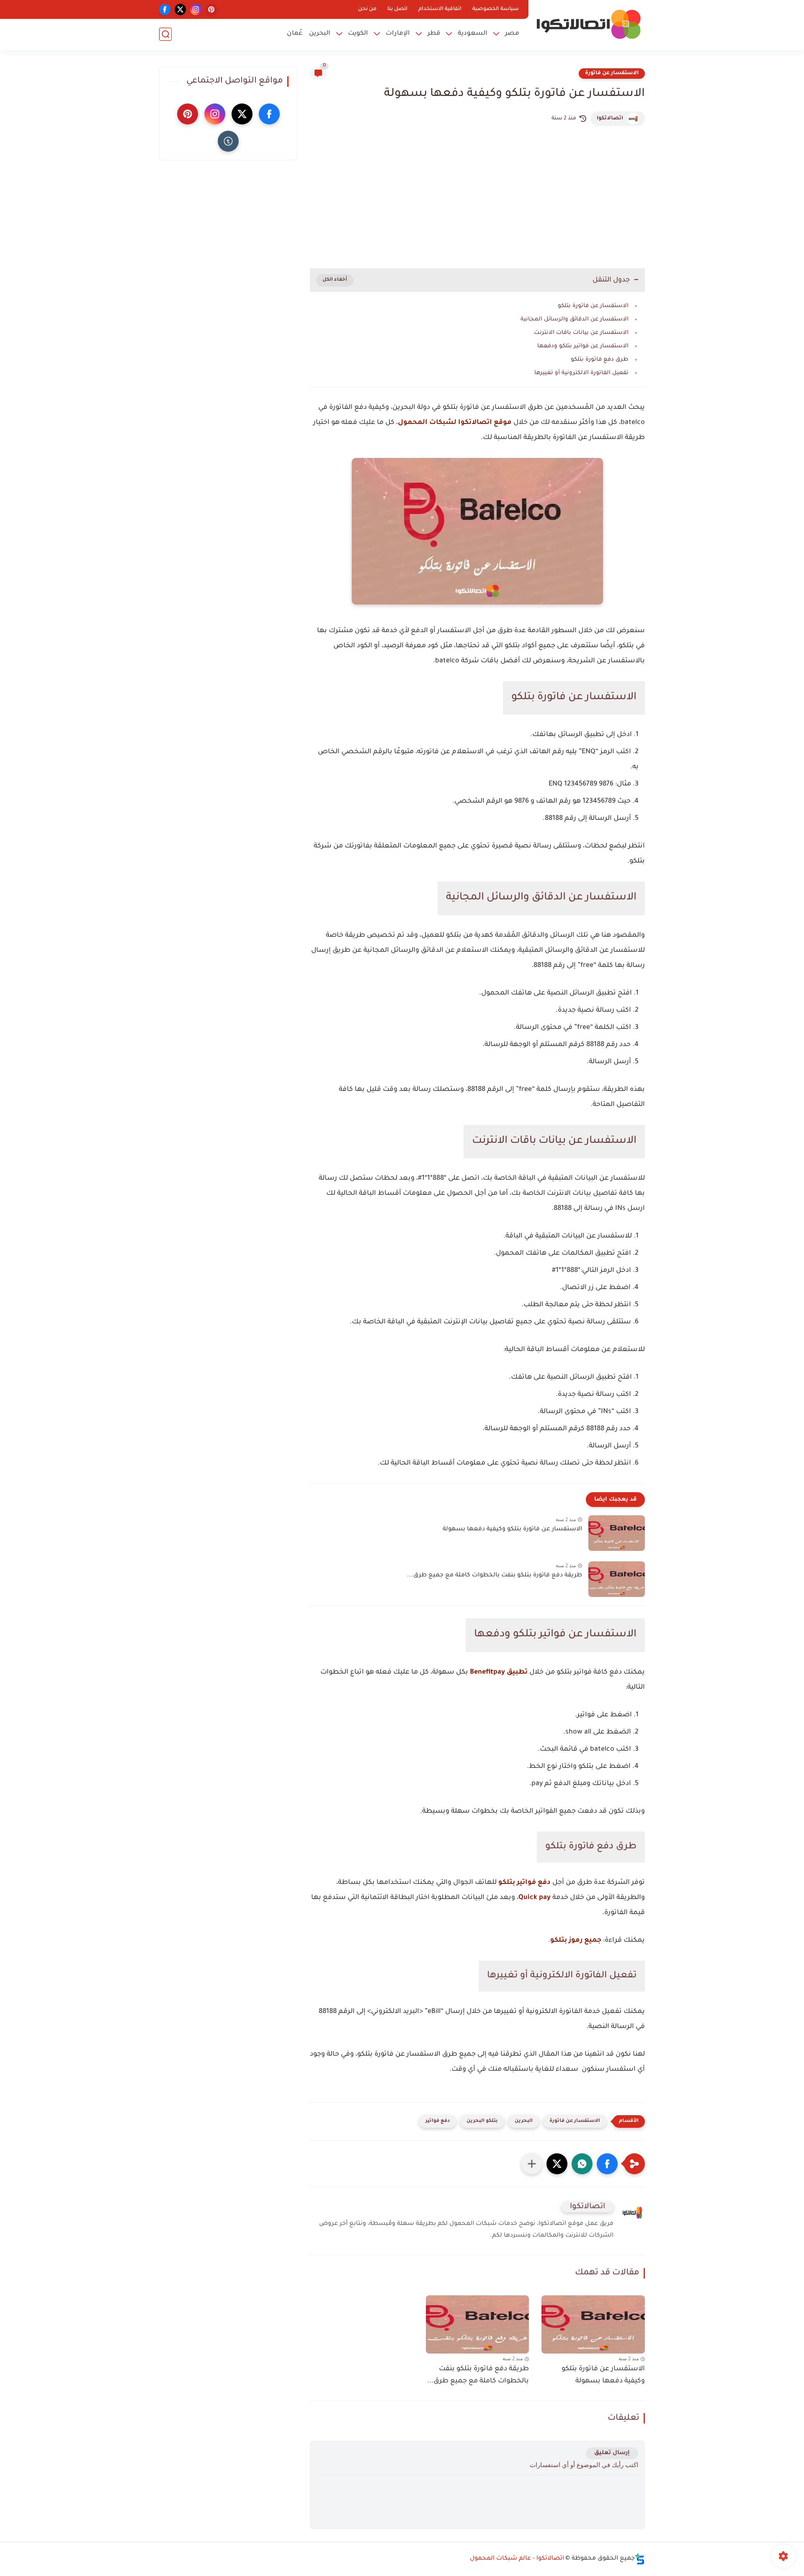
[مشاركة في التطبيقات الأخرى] (532, 2164)
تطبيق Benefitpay (499, 1672)
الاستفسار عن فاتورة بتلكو (593, 306)
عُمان (295, 34)
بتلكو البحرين (482, 2121)
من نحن (367, 9)
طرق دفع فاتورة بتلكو (600, 360)
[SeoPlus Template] (640, 2559)
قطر (434, 34)
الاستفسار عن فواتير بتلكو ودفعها (583, 346)
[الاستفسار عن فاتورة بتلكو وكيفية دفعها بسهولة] (617, 1533)
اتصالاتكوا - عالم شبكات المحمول (517, 2559)
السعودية (473, 34)
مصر (512, 34)
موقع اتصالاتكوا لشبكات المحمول (455, 423)
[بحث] (165, 34)
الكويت (358, 34)
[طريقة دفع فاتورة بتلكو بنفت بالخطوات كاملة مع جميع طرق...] (617, 1579)
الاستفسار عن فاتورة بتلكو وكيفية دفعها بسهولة (512, 1530)
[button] (607, 2164)
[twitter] (180, 9)
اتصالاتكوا (610, 119)
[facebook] (165, 9)
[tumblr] (228, 141)
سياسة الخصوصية (496, 9)
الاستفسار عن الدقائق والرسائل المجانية (575, 319)
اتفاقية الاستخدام (440, 9)
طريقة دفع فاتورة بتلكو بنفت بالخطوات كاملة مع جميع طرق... (495, 1576)
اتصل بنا (397, 9)
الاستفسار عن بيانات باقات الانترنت (581, 333)
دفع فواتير (438, 2121)
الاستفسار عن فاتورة (612, 73)
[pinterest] (211, 9)
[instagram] (196, 9)
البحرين (320, 34)
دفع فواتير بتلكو (524, 1883)
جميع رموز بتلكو (576, 1940)
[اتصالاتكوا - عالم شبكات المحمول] (588, 24)
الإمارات (398, 34)
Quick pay (535, 1898)
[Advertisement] (477, 197)
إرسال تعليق (612, 2453)
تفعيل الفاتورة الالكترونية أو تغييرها (581, 373)
